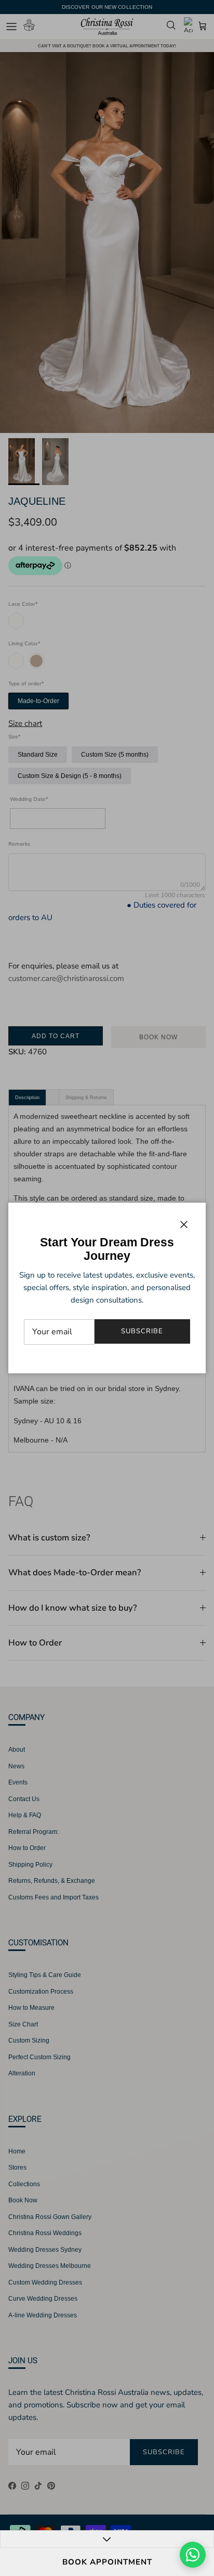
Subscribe (142, 1331)
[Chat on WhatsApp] (193, 2555)
